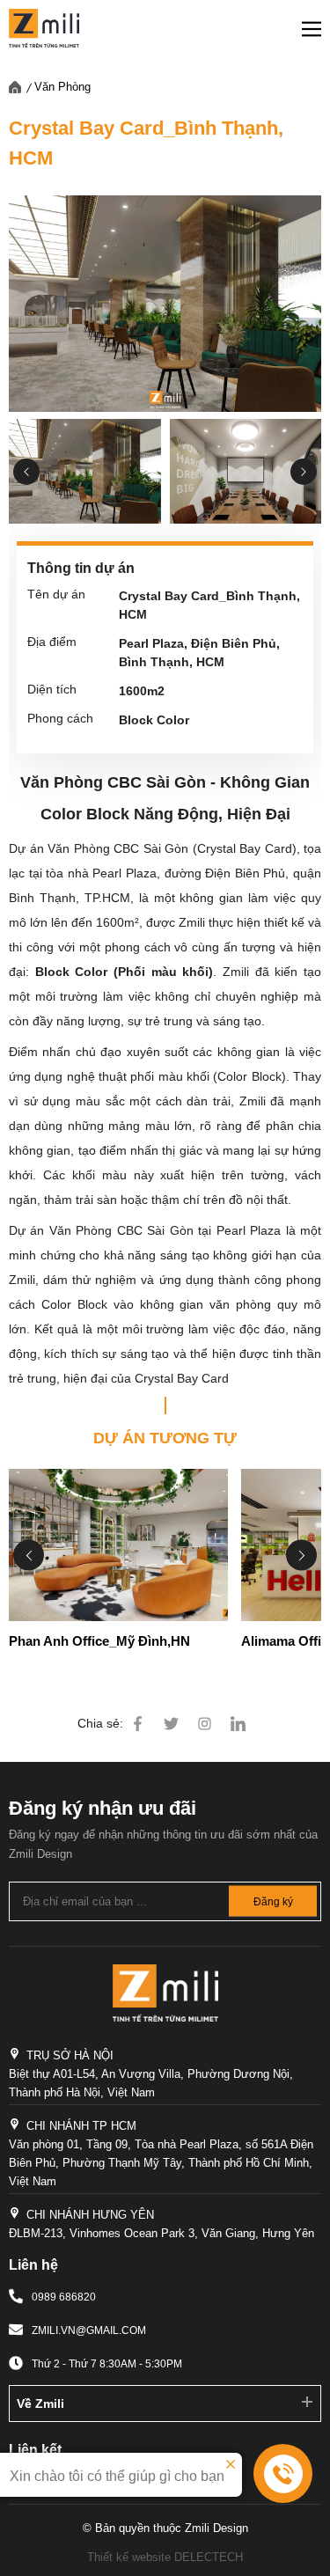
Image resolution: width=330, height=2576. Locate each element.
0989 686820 (64, 2297)
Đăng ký (273, 1901)
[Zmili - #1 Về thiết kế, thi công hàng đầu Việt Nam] (44, 28)
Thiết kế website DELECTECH (165, 2557)
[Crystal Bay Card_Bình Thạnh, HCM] (165, 304)
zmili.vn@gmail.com (89, 2330)
